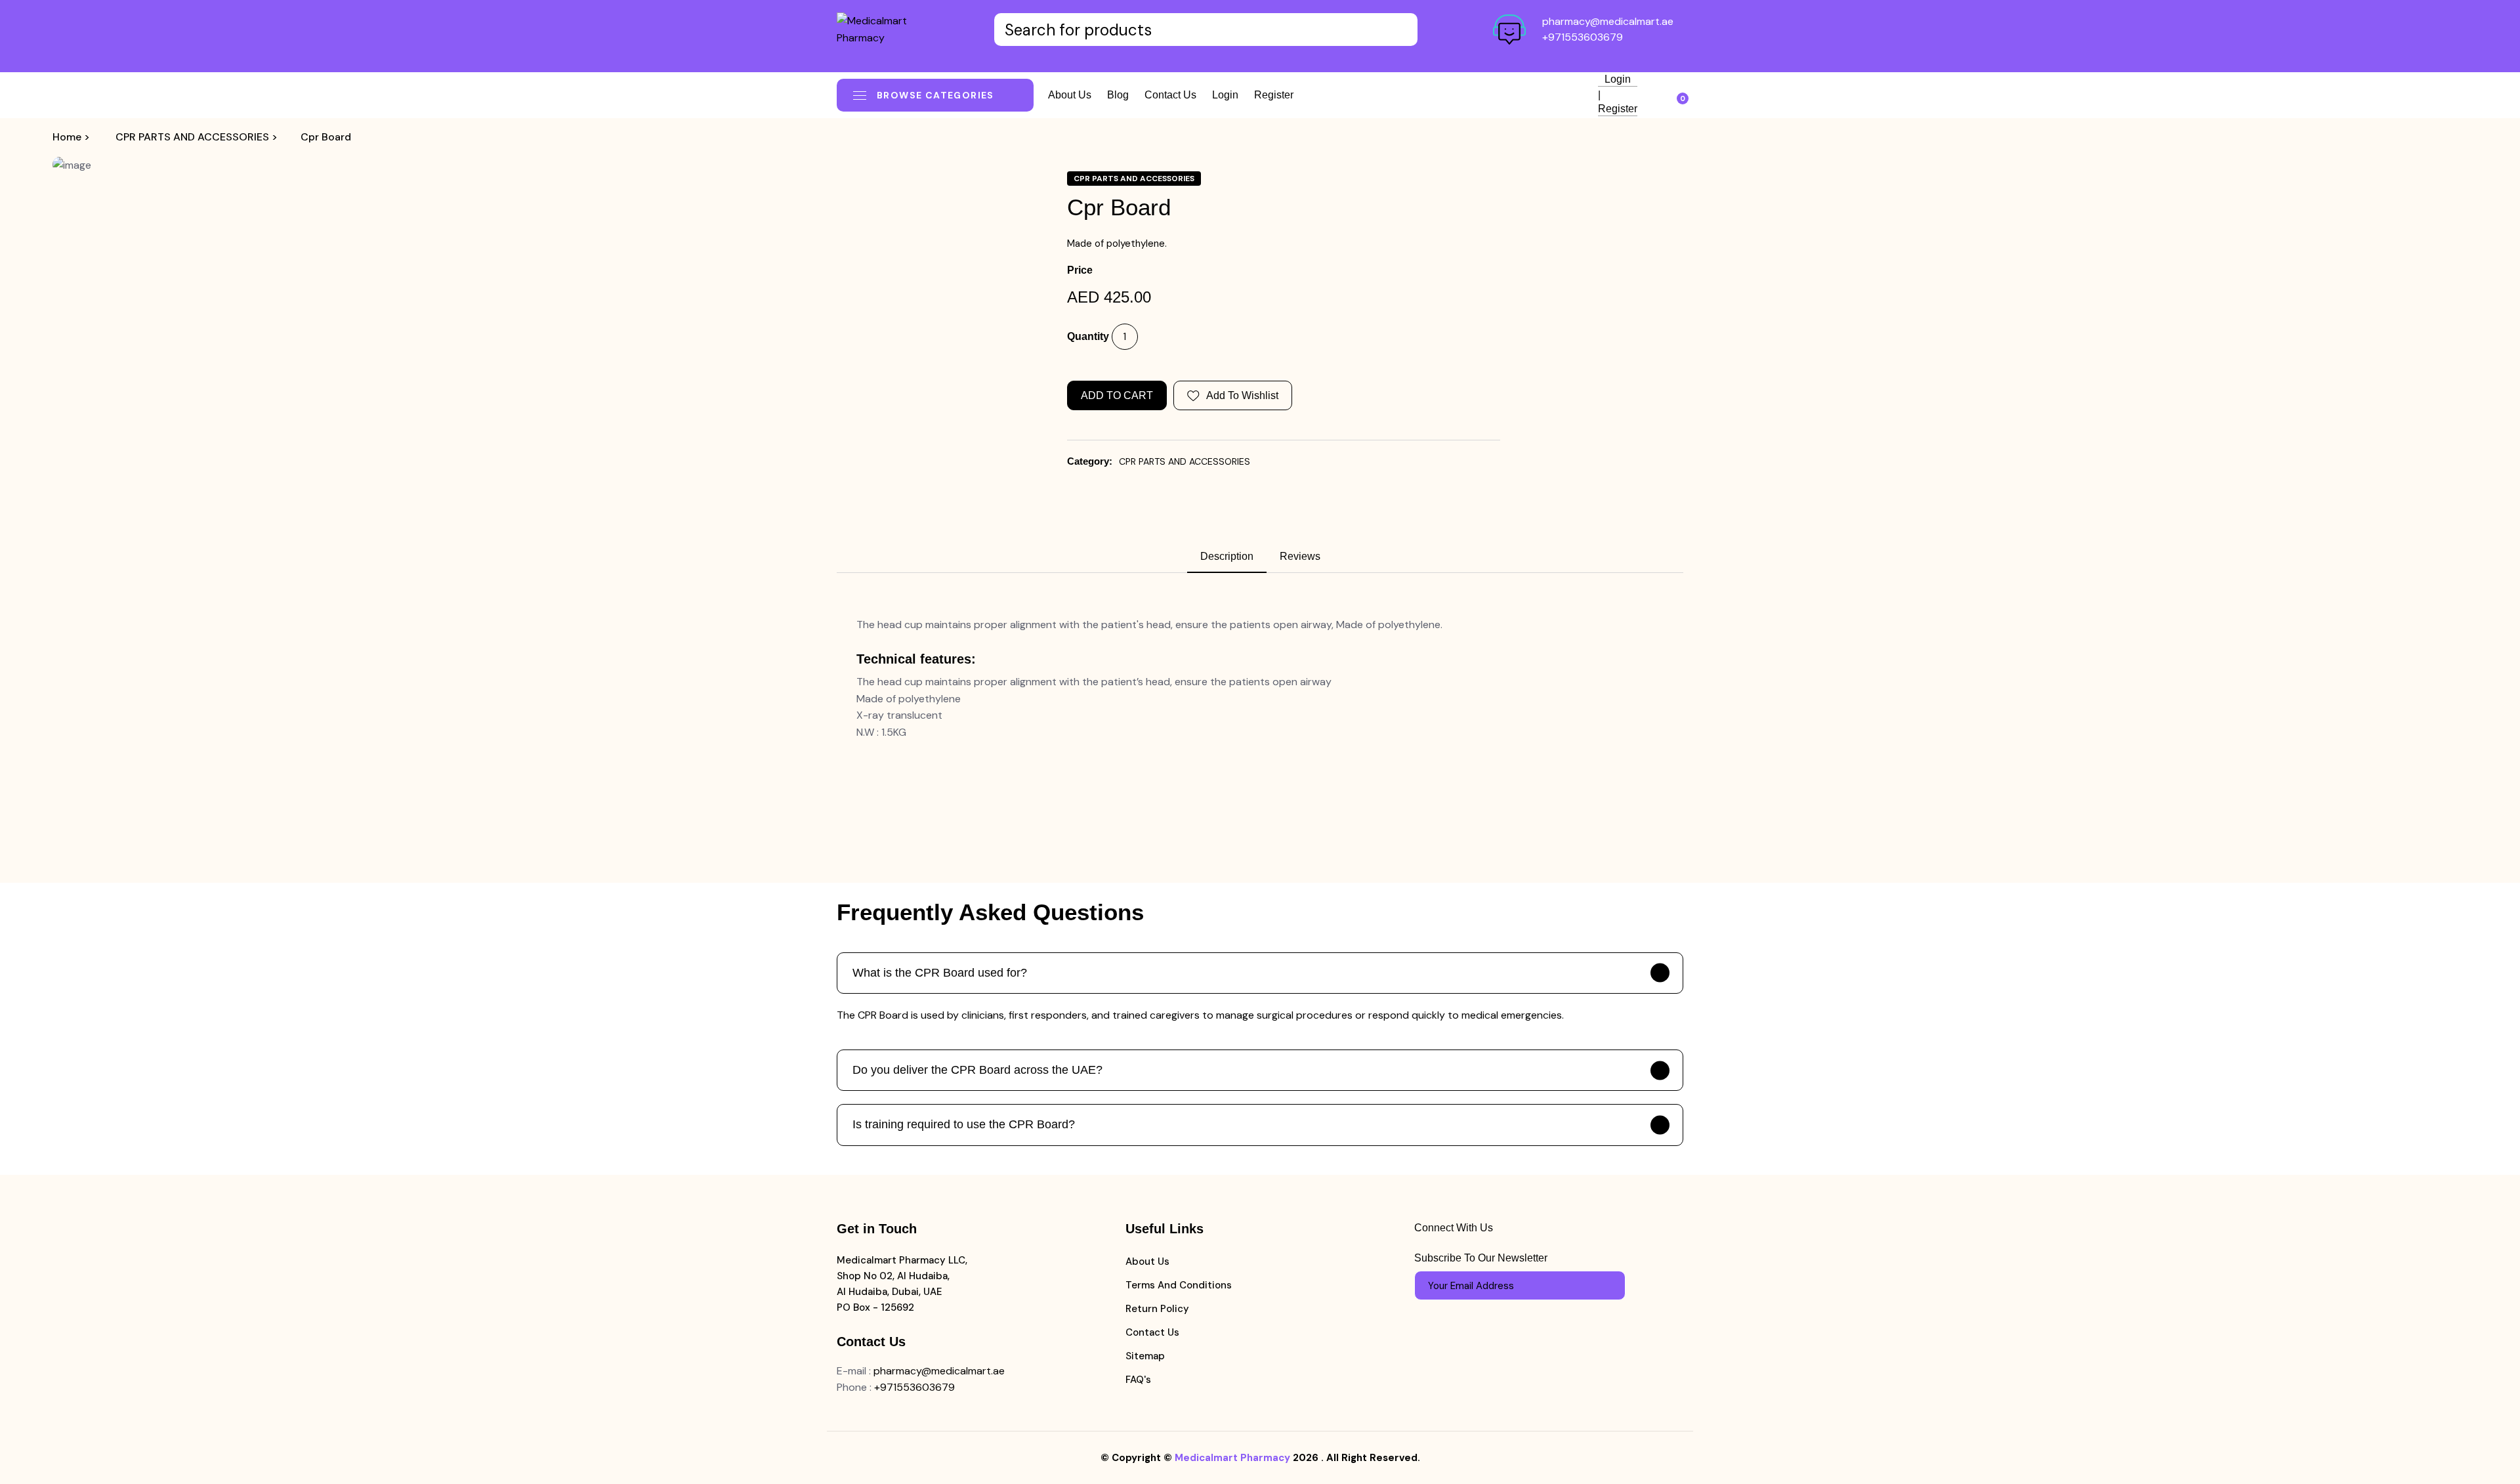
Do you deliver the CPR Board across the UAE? (977, 1070)
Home (67, 137)
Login (1225, 95)
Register (1274, 95)
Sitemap (1145, 1356)
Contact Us (1152, 1332)
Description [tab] (1227, 556)
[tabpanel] (1260, 679)
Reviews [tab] (1300, 556)
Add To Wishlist (1242, 395)
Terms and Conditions (1179, 1285)
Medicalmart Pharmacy (1232, 1458)
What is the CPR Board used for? (940, 973)
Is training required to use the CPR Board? (964, 1124)
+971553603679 (1583, 37)
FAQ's (1138, 1380)
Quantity (1088, 336)
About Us (1147, 1261)
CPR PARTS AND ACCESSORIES (192, 137)
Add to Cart (1117, 395)
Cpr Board (326, 137)
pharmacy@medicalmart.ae (1608, 21)
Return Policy (1157, 1309)
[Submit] (1609, 1286)
